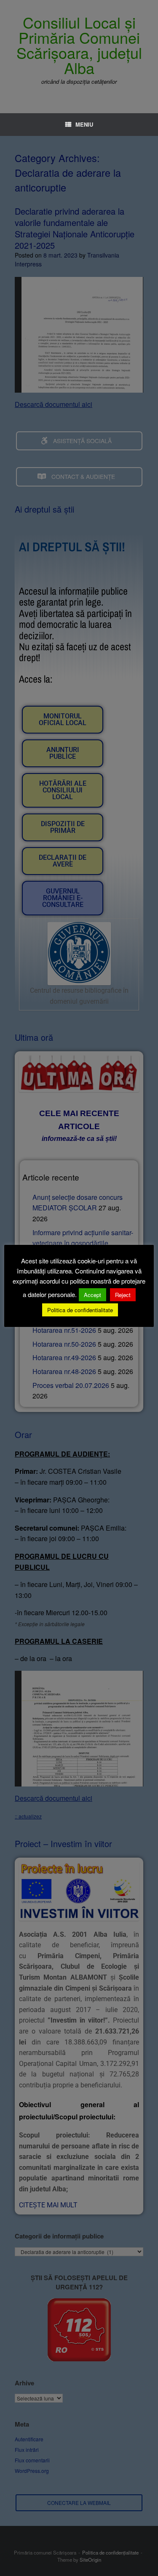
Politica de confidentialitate (80, 1310)
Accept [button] (92, 1295)
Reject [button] (123, 1295)
